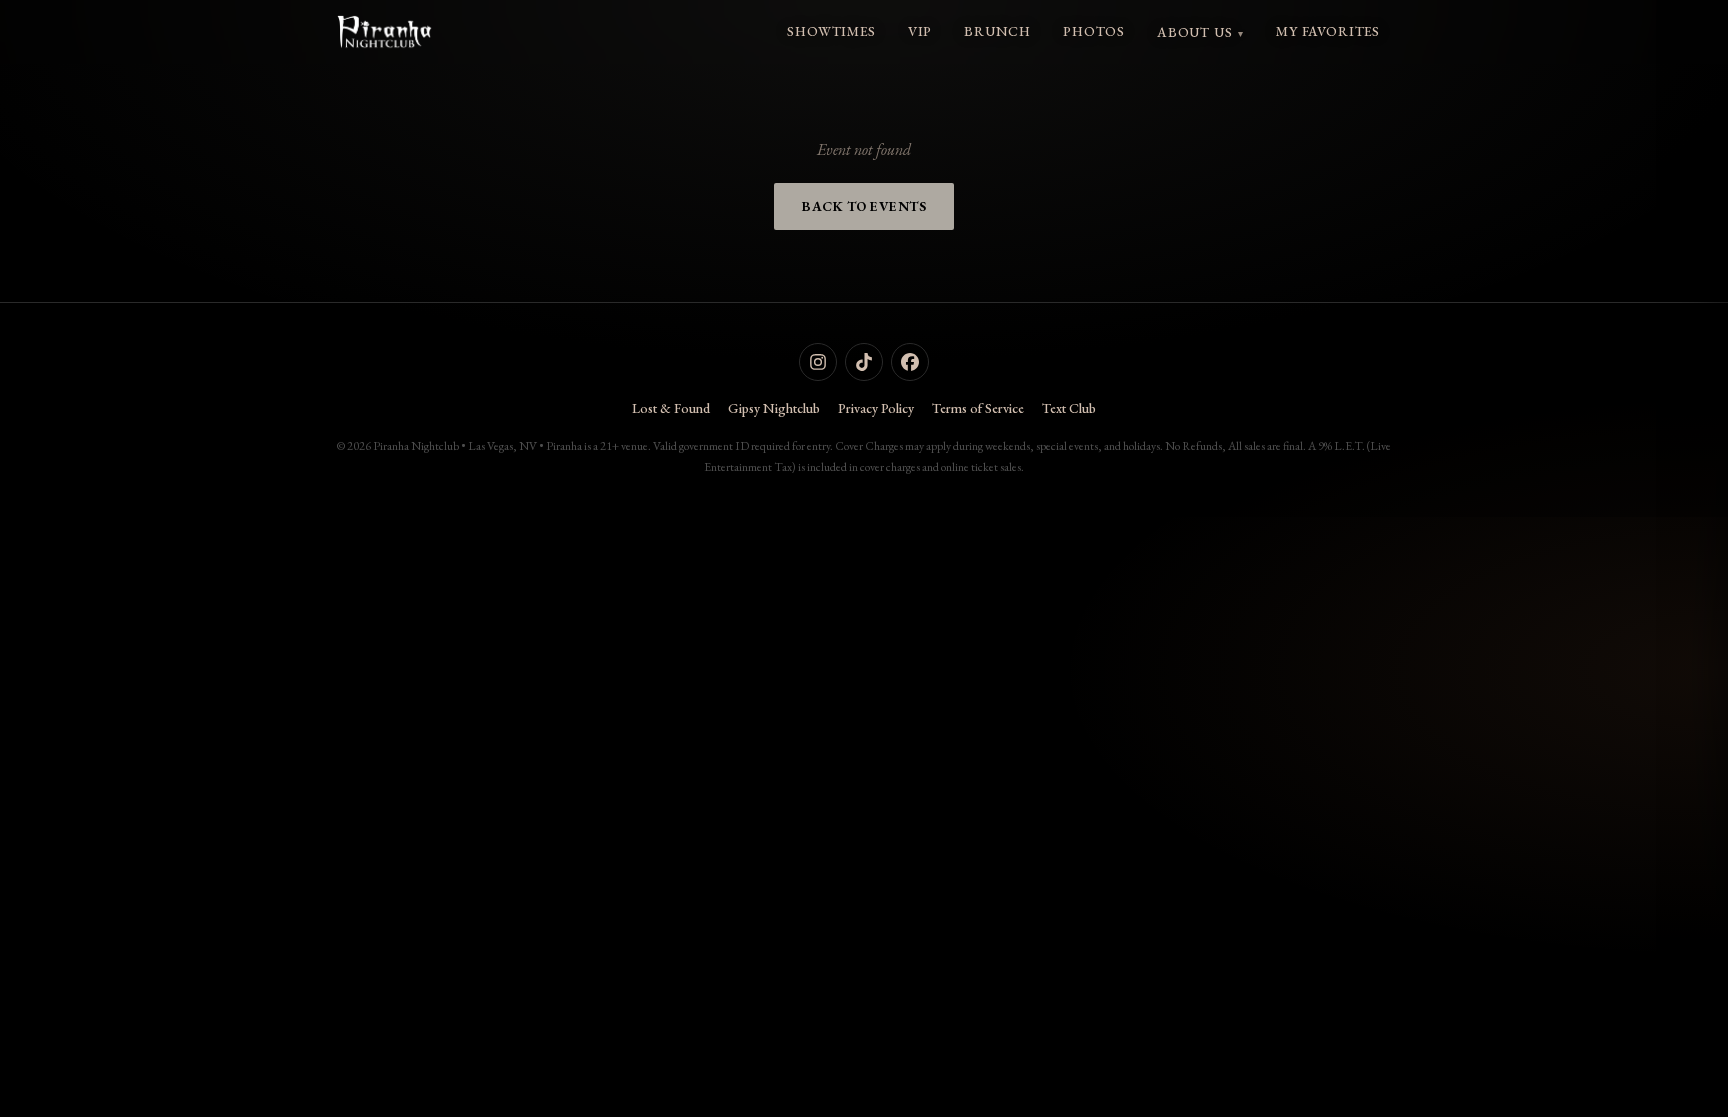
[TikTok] (864, 362)
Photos (1094, 31)
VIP (920, 31)
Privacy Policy (876, 408)
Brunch (997, 31)
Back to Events (864, 206)
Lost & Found (671, 408)
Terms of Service (978, 408)
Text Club (1069, 408)
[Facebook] (910, 362)
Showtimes (831, 31)
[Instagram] (818, 362)
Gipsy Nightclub (774, 408)
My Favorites (1328, 31)
